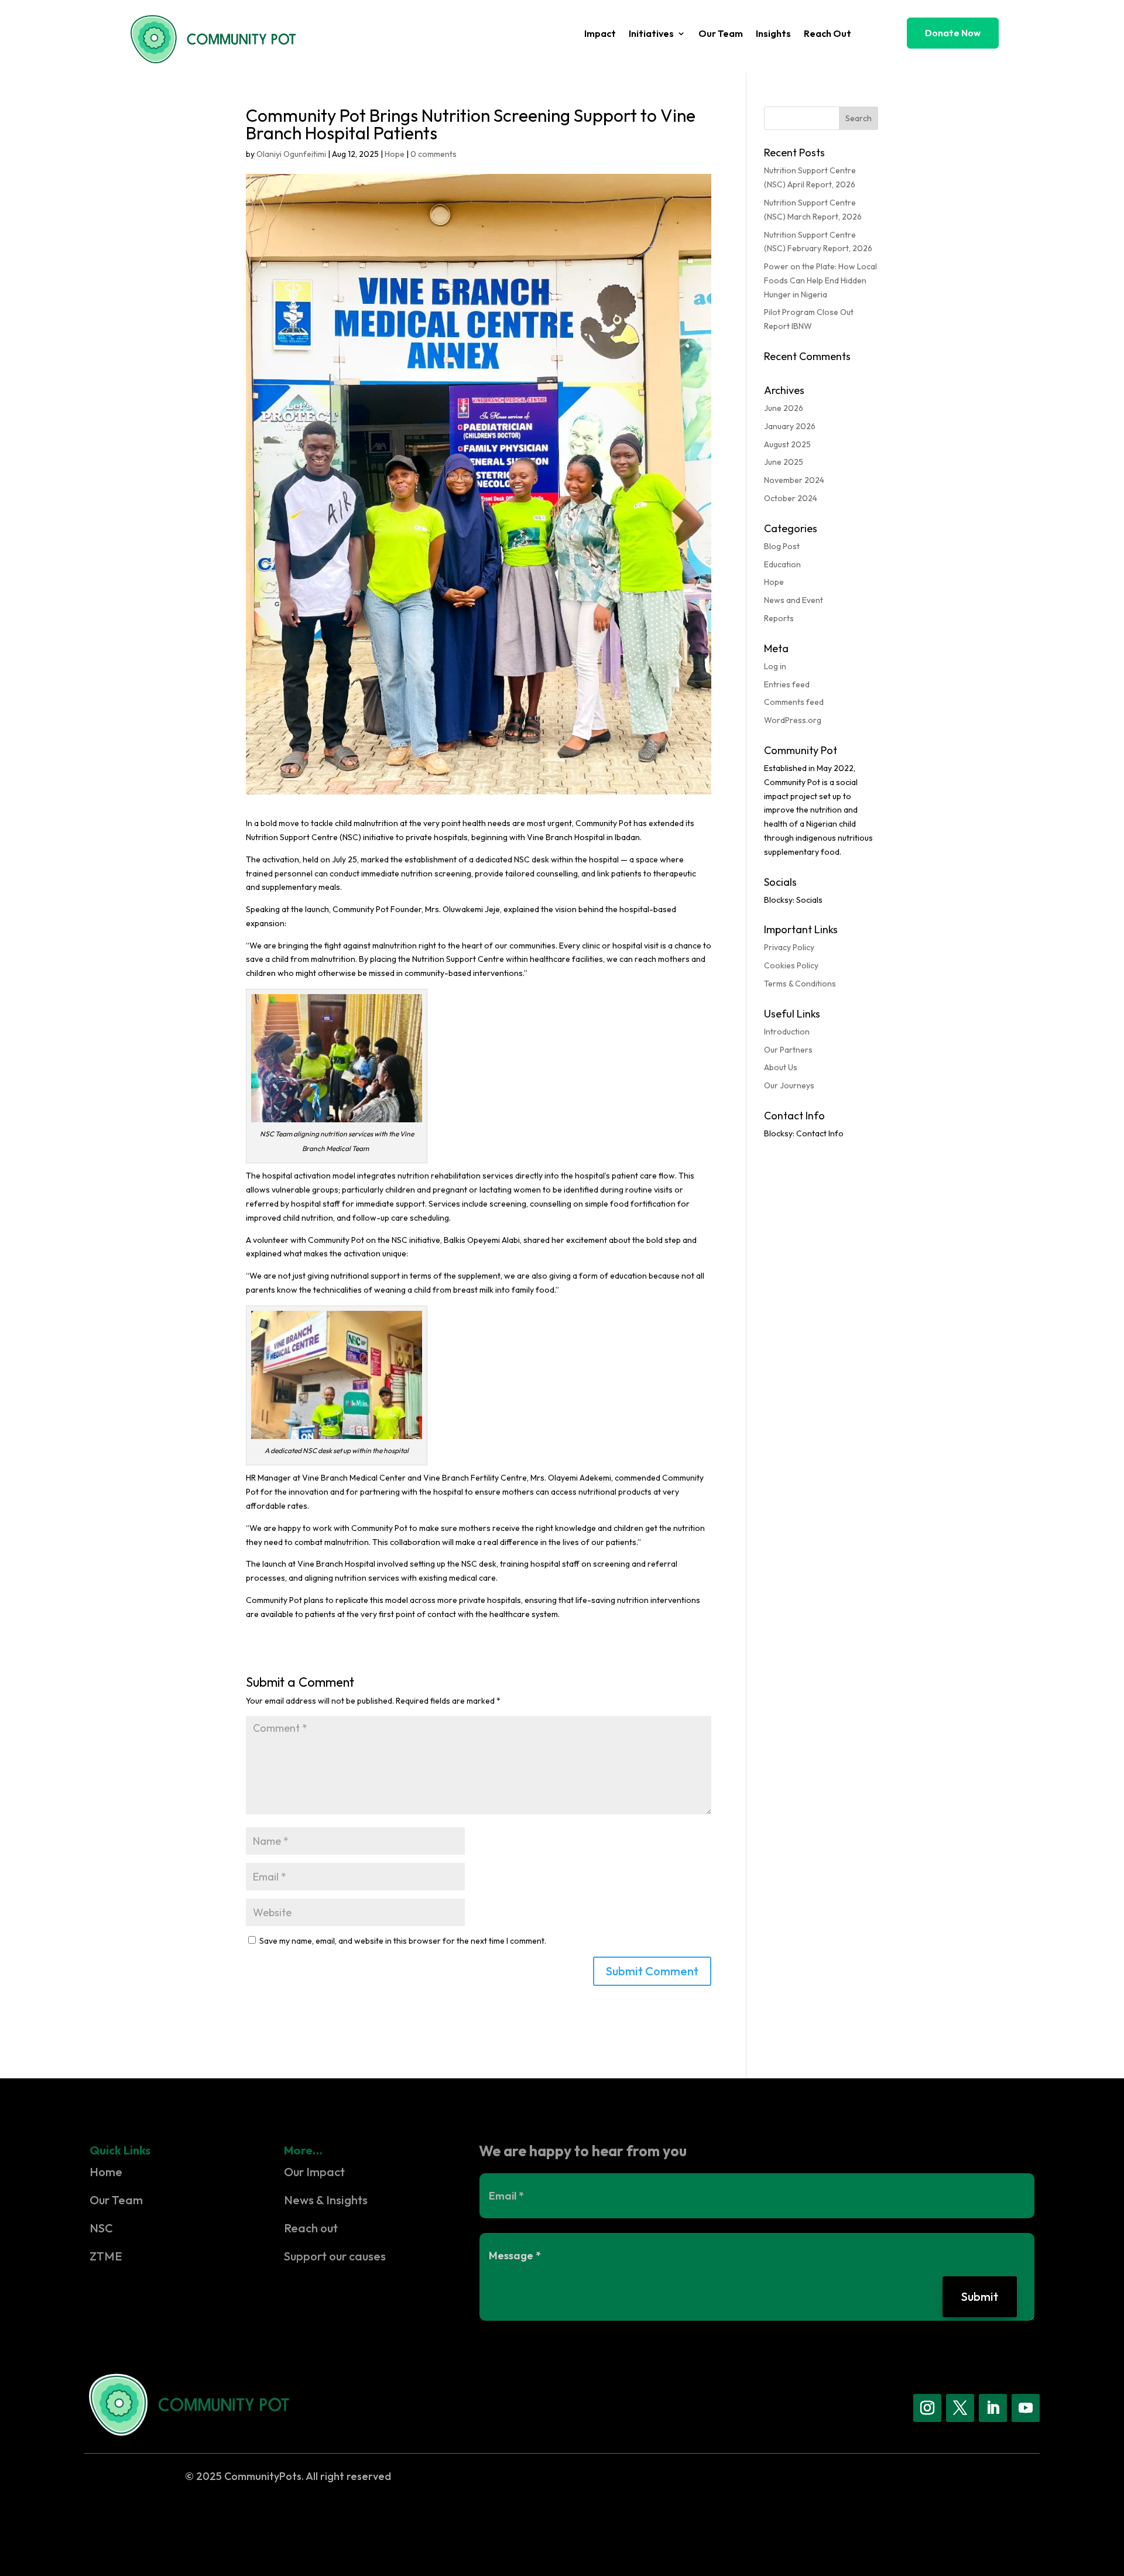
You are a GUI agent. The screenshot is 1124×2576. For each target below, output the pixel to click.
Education (782, 564)
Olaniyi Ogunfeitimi (291, 154)
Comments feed (794, 702)
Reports (779, 618)
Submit (980, 2296)
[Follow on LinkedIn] (993, 2408)
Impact (600, 34)
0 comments (434, 154)
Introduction (787, 1032)
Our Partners (788, 1050)
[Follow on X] (960, 2408)
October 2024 (791, 498)
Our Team (721, 34)
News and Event (794, 600)
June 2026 (784, 408)
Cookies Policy (791, 965)
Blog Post (782, 546)
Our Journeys (789, 1085)
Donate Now (953, 33)
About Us (781, 1067)
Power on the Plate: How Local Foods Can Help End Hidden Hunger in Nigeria (820, 280)
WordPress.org (793, 720)
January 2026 (790, 426)
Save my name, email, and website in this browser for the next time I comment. (403, 1941)
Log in (775, 666)
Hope (395, 154)
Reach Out (827, 34)
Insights (773, 34)
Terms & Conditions (800, 984)
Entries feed (787, 684)
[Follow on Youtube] (1026, 2408)
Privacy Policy (789, 947)
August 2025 (787, 444)
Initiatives (651, 34)
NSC (101, 2228)
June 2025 (784, 462)
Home (106, 2172)
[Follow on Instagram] (927, 2408)
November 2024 (794, 480)
